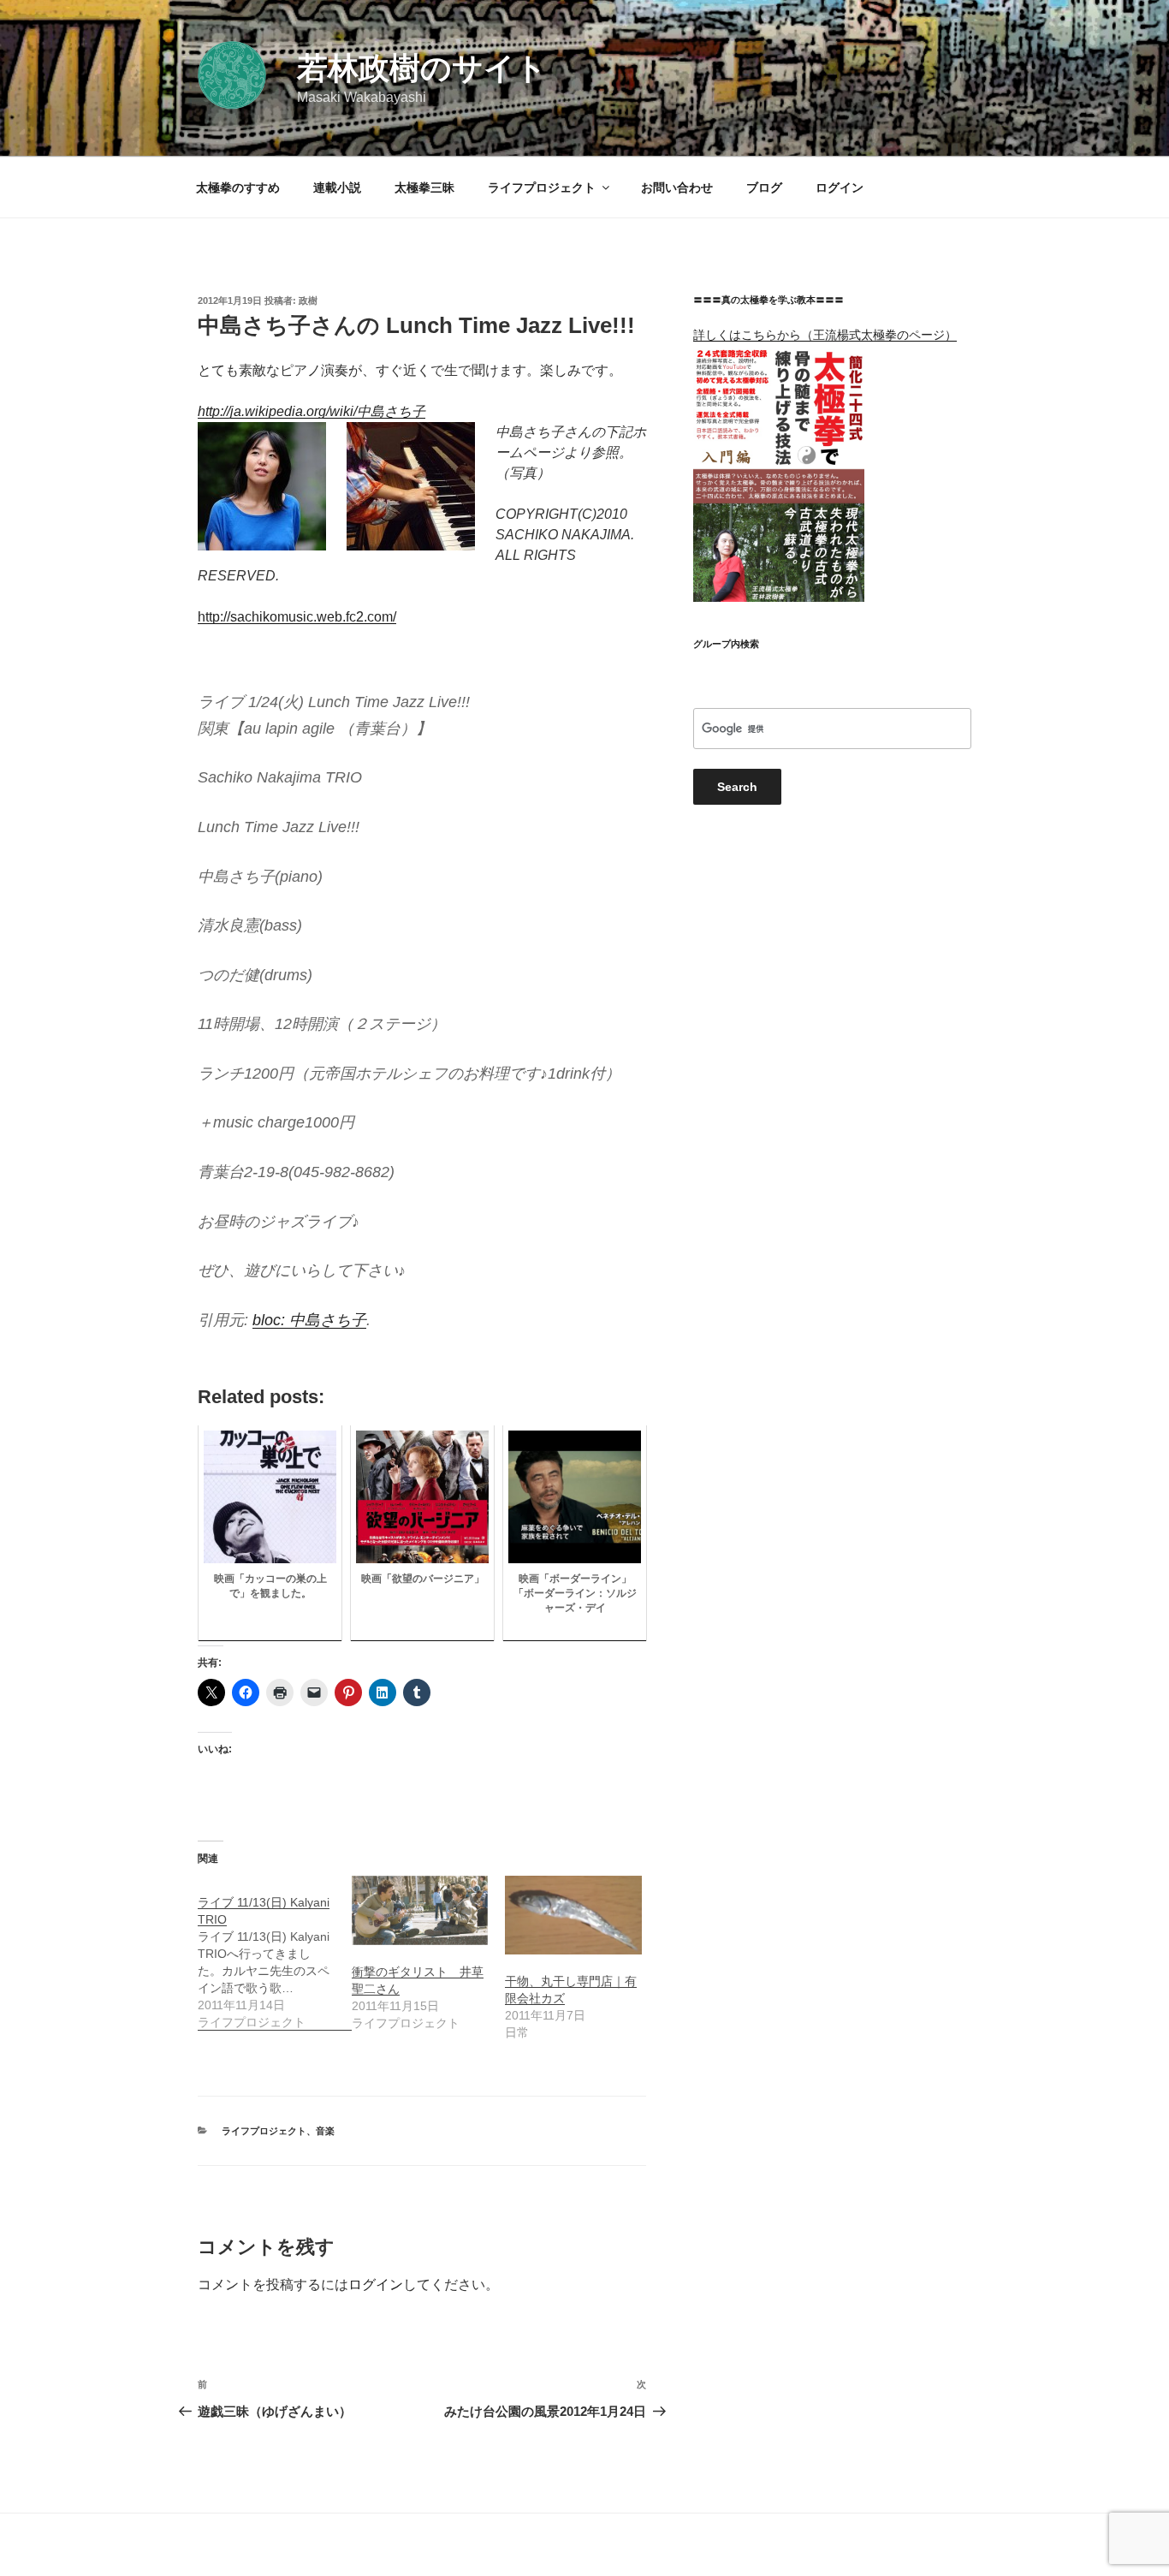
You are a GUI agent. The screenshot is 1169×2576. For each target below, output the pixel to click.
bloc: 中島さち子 (309, 1320)
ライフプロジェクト (542, 187)
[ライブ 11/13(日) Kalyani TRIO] (275, 1953)
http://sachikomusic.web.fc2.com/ (297, 617)
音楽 (325, 2131)
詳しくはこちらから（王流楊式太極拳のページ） (825, 335)
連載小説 (337, 187)
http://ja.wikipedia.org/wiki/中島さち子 (312, 411)
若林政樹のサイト (422, 68)
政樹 (308, 300)
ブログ (764, 187)
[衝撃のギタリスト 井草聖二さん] (420, 1910)
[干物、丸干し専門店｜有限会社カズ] (573, 1915)
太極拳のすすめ (238, 187)
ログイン (840, 187)
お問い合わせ (677, 187)
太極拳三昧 (424, 187)
